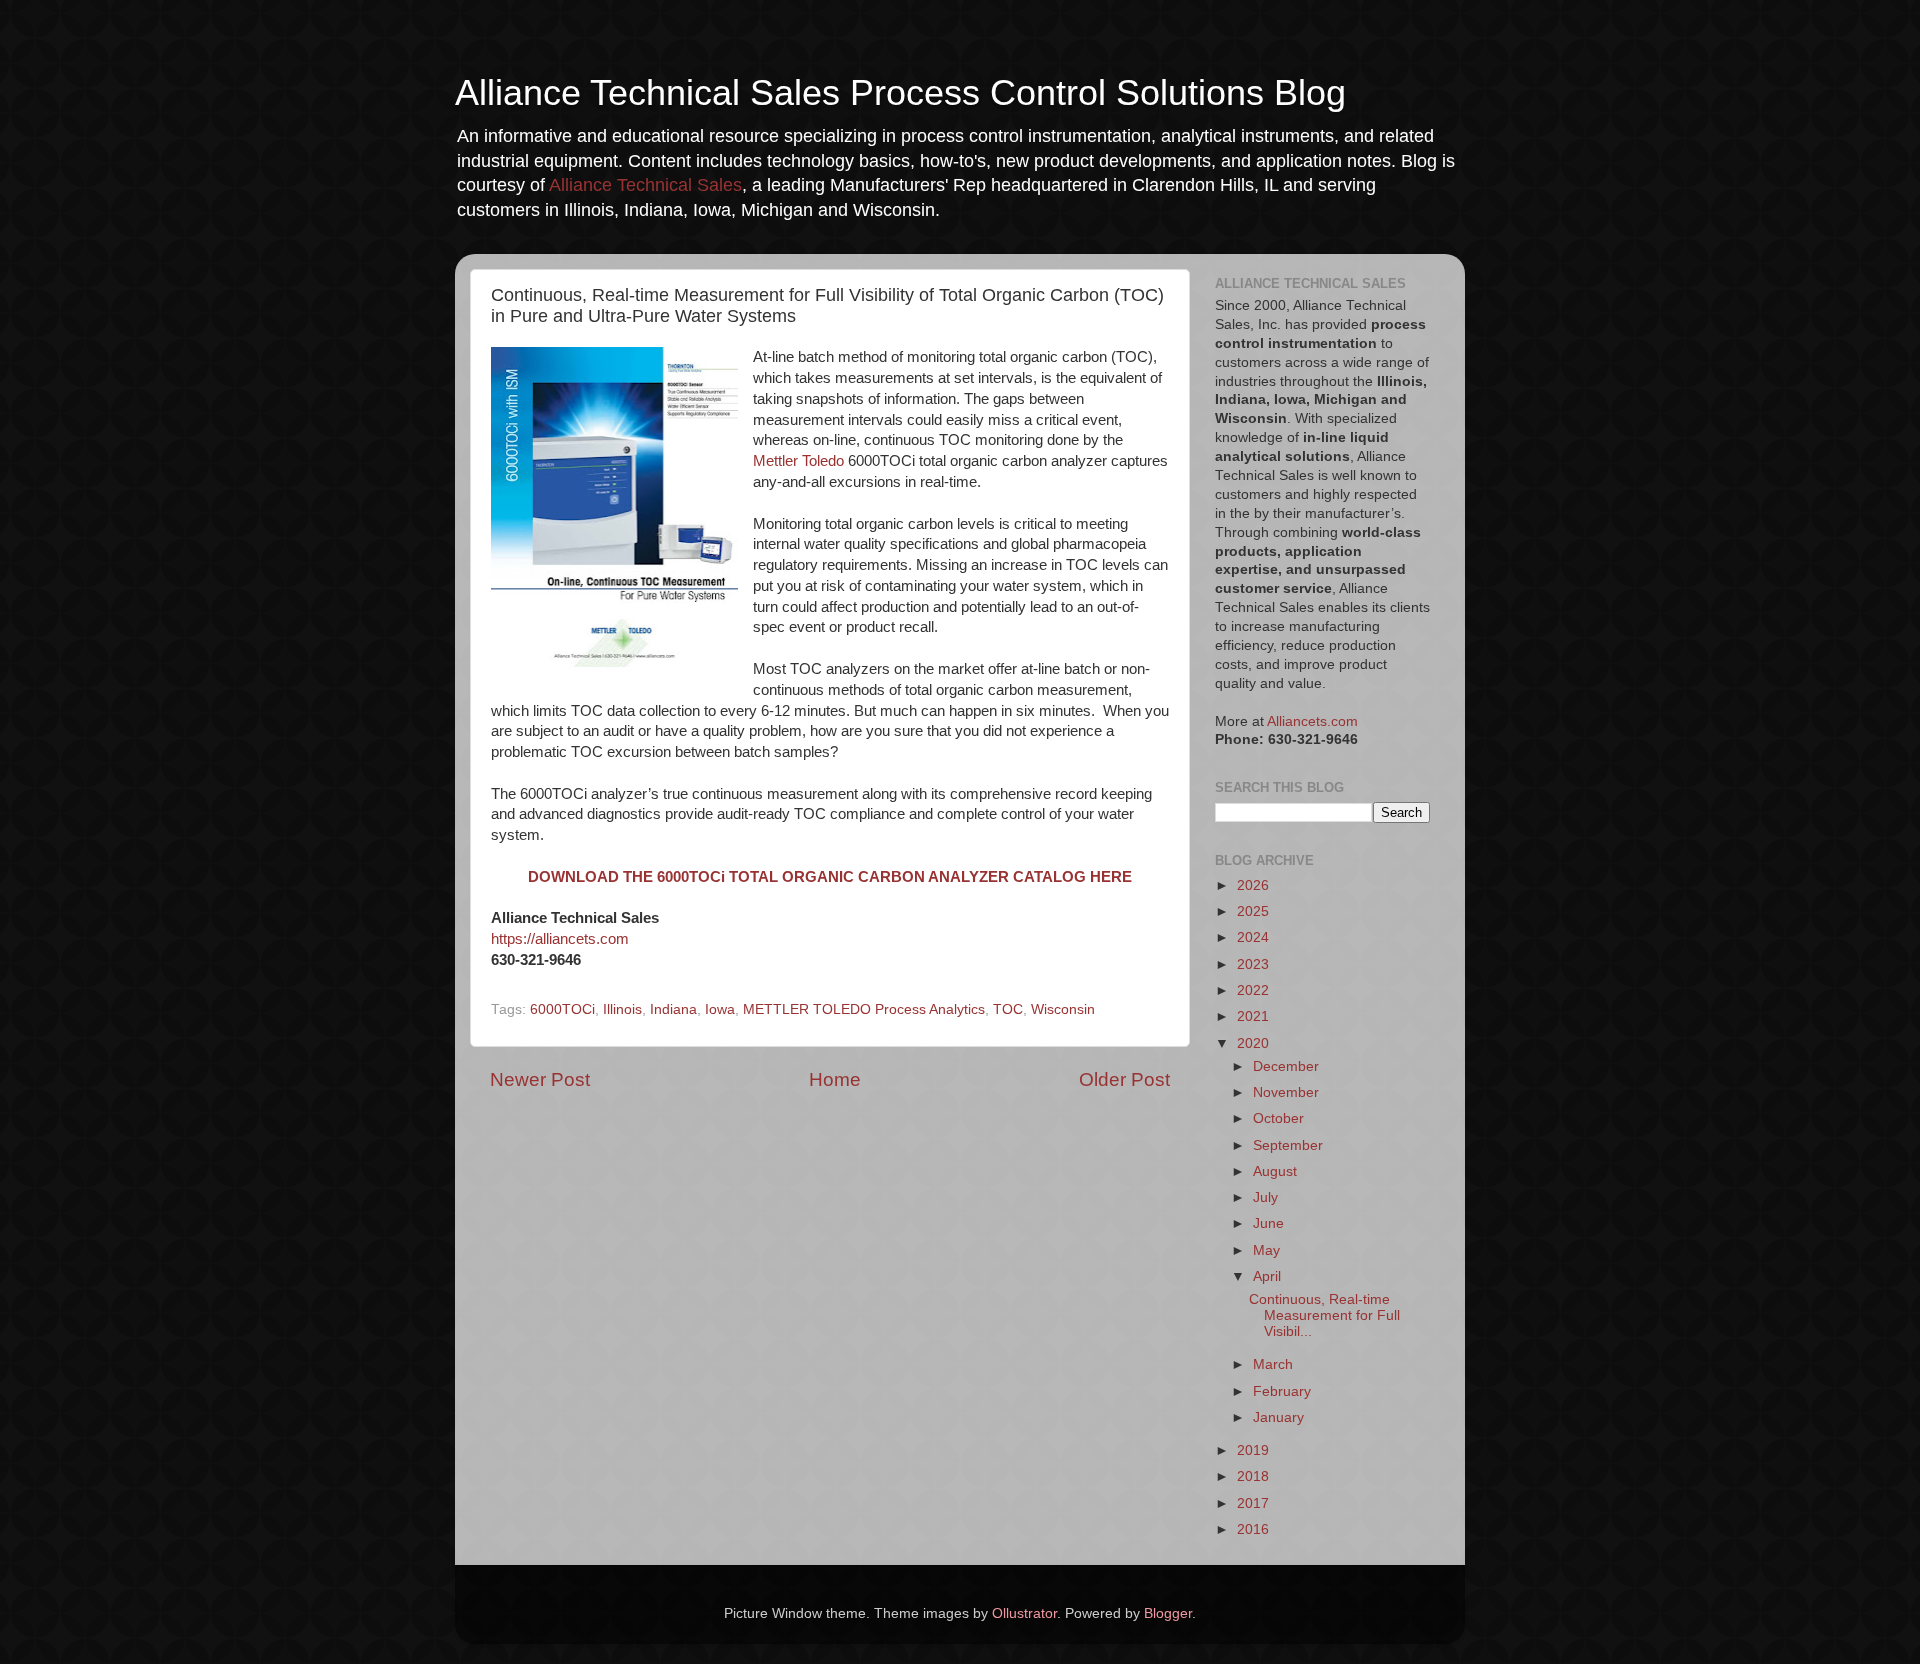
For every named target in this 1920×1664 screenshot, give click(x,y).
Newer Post (540, 1079)
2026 (1253, 885)
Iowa (720, 1009)
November (1286, 1092)
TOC (1008, 1009)
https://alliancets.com (560, 939)
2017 (1253, 1503)
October (1278, 1118)
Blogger (1168, 1613)
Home (835, 1079)
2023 (1253, 964)
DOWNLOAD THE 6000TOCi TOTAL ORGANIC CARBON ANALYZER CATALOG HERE (830, 877)
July (1265, 1197)
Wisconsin (1063, 1009)
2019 (1253, 1450)
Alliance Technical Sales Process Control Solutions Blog (900, 92)
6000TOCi (562, 1009)
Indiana (673, 1009)
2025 (1253, 911)
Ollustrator (1024, 1613)
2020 (1253, 1043)
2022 (1253, 990)
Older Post (1124, 1079)
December (1286, 1066)
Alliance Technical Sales (645, 185)
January (1278, 1417)
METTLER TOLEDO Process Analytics (864, 1009)
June (1268, 1223)
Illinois (622, 1009)
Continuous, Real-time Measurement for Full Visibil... (1324, 1315)
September (1288, 1145)
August (1275, 1171)
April (1267, 1276)
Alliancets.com (1312, 721)
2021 (1253, 1016)
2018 (1253, 1476)
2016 (1253, 1529)
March (1273, 1364)
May (1266, 1250)
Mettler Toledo (798, 461)
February (1282, 1391)
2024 (1253, 937)
